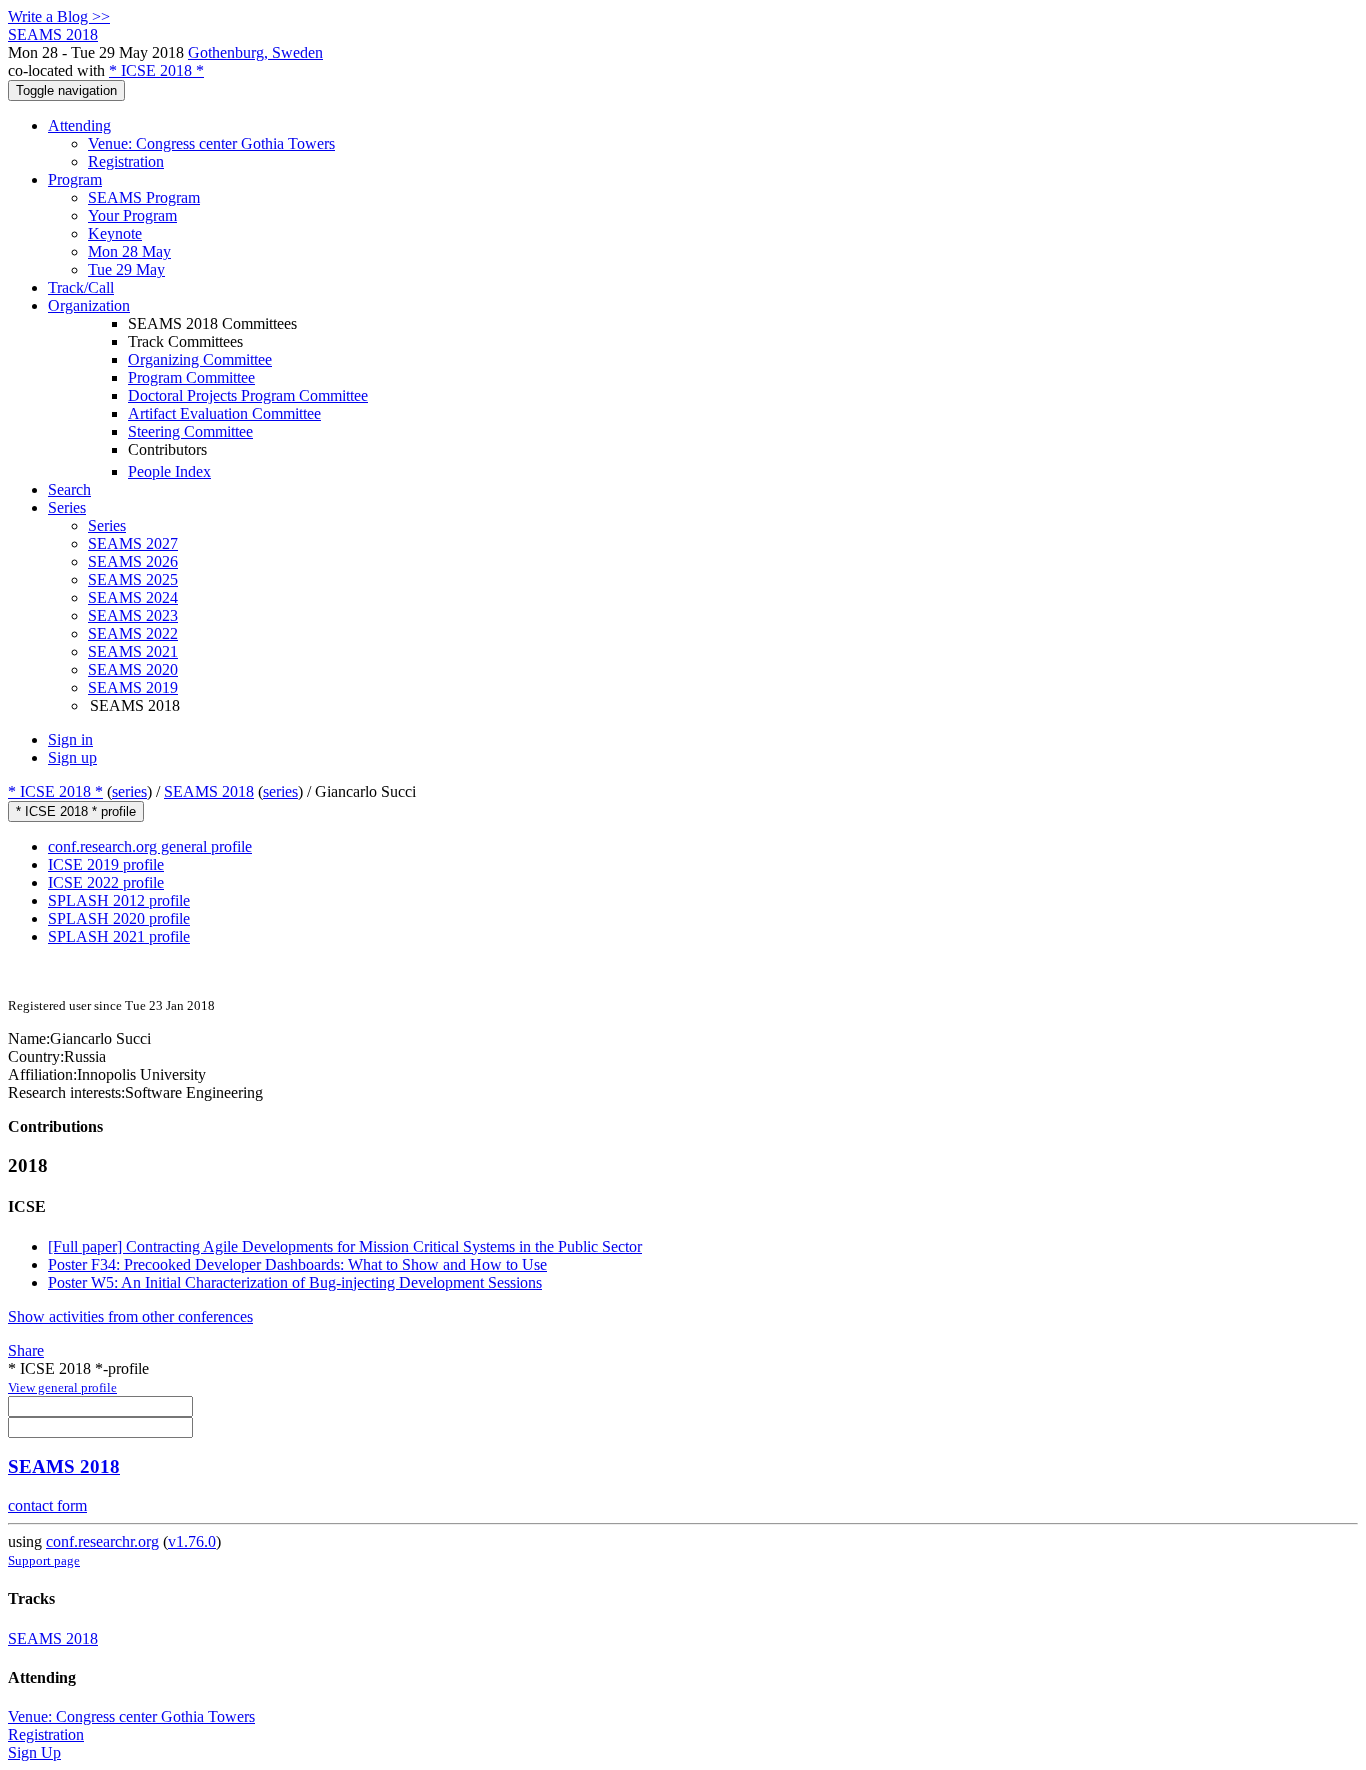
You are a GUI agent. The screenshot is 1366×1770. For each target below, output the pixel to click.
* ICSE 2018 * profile (76, 811)
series (129, 791)
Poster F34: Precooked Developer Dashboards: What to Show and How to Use (297, 1264)
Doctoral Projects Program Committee (248, 395)
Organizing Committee (200, 359)
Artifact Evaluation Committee (224, 413)
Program (75, 179)
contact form (47, 1505)
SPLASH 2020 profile (119, 918)
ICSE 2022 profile (106, 882)
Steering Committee (190, 431)
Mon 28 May (129, 251)
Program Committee (191, 377)
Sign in (70, 739)
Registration (126, 161)
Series (107, 525)
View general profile (62, 1387)
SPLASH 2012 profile (119, 900)
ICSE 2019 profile (106, 864)
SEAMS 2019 (133, 687)
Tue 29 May (126, 269)
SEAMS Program (144, 197)
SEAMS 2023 (133, 615)
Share (26, 1350)
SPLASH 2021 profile (119, 936)
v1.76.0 (192, 1541)
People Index (169, 471)
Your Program (132, 215)
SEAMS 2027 (133, 543)
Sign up (72, 757)
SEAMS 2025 (133, 579)
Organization (89, 305)
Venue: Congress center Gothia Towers (211, 143)
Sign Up (34, 1752)
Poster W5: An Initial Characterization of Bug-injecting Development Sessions (295, 1282)
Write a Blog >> (59, 16)
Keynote (115, 233)
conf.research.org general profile (150, 846)
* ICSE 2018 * (156, 70)
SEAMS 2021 (133, 651)
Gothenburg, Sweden (255, 52)
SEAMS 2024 (133, 597)
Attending (79, 125)
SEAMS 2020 (133, 669)
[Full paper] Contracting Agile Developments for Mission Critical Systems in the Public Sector (345, 1246)
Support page (44, 1560)
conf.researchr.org (102, 1541)
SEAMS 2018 (209, 791)
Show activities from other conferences (130, 1316)
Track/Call (81, 287)
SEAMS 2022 (133, 633)
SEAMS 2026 (133, 561)
